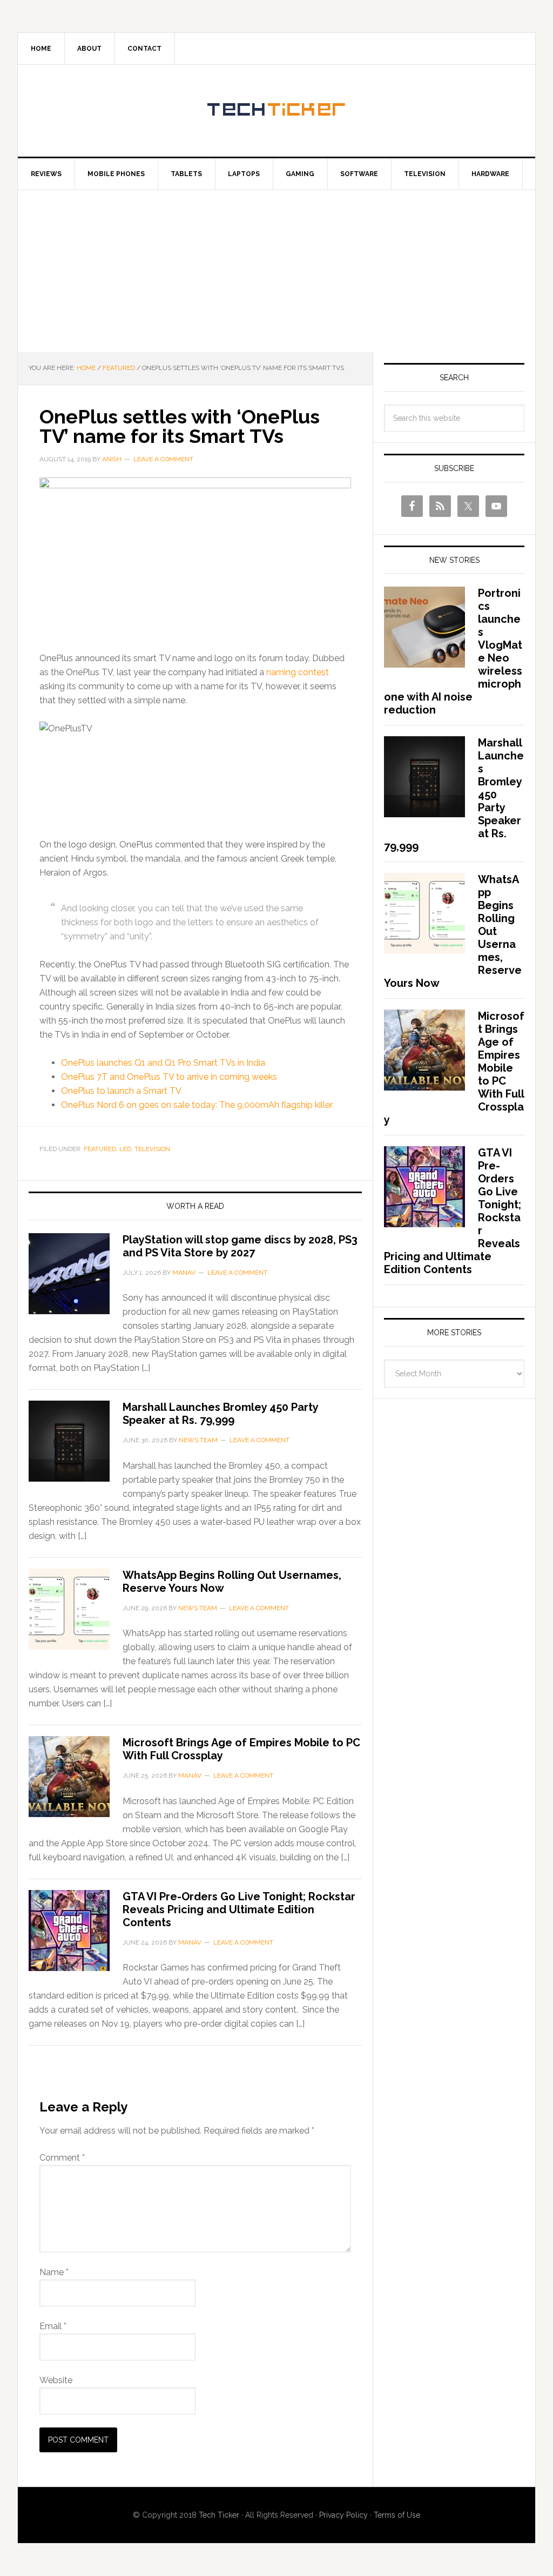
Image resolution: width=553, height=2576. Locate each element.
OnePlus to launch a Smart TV (121, 1091)
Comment (62, 2158)
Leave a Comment (163, 459)
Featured (100, 1149)
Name (54, 2272)
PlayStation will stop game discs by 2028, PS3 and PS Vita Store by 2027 (240, 1246)
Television (152, 1149)
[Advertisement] (276, 271)
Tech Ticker (276, 111)
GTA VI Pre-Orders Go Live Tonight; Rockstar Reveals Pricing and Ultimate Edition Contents (239, 1909)
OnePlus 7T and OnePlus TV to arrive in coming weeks (169, 1077)
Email (53, 2326)
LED (125, 1149)
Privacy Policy (343, 2515)
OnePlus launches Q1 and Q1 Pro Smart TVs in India (163, 1063)
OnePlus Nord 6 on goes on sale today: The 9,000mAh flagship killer (197, 1105)
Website (56, 2380)
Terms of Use (397, 2515)
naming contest (298, 672)
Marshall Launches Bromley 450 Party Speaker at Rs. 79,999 (220, 1414)
